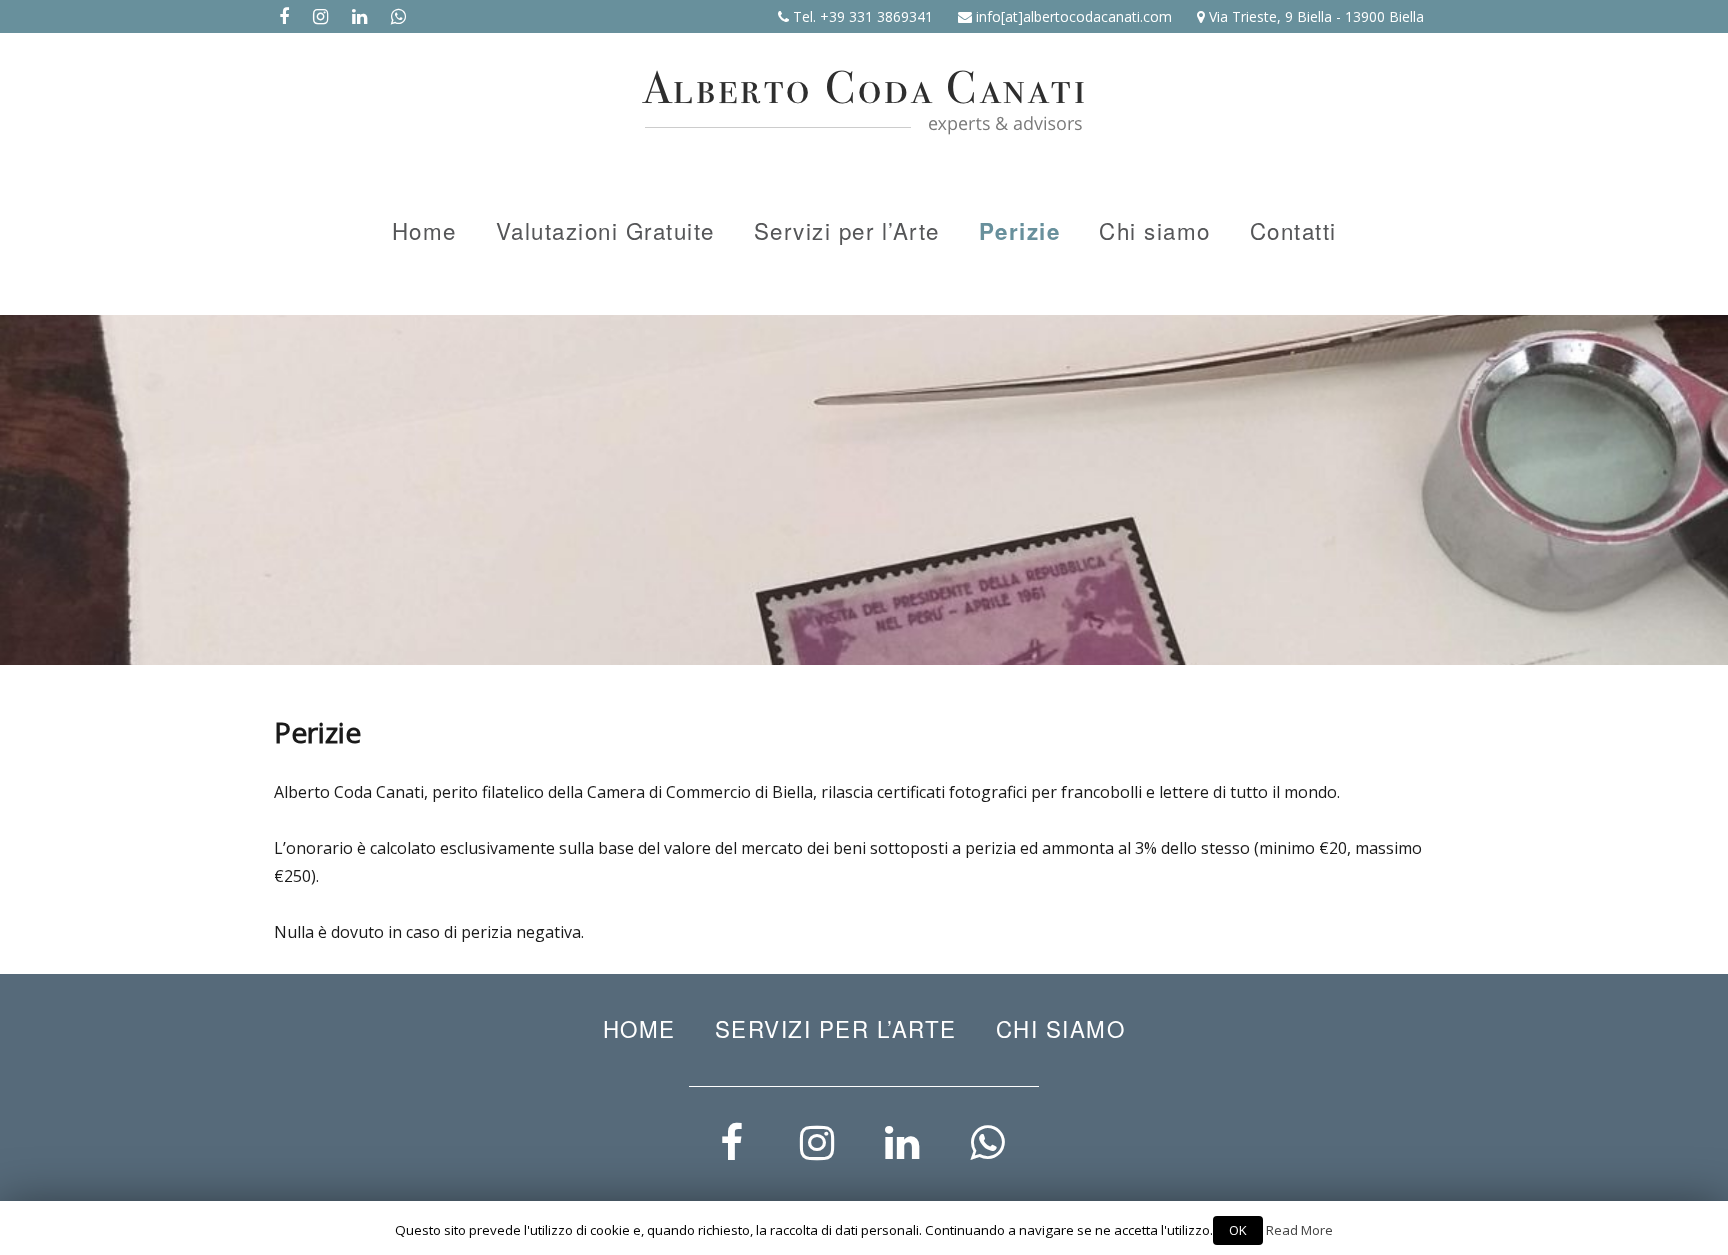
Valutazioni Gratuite (605, 230)
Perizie (1020, 231)
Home (424, 230)
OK (1238, 1230)
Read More (1299, 1230)
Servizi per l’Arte (847, 230)
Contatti (1293, 230)
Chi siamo (1155, 230)
